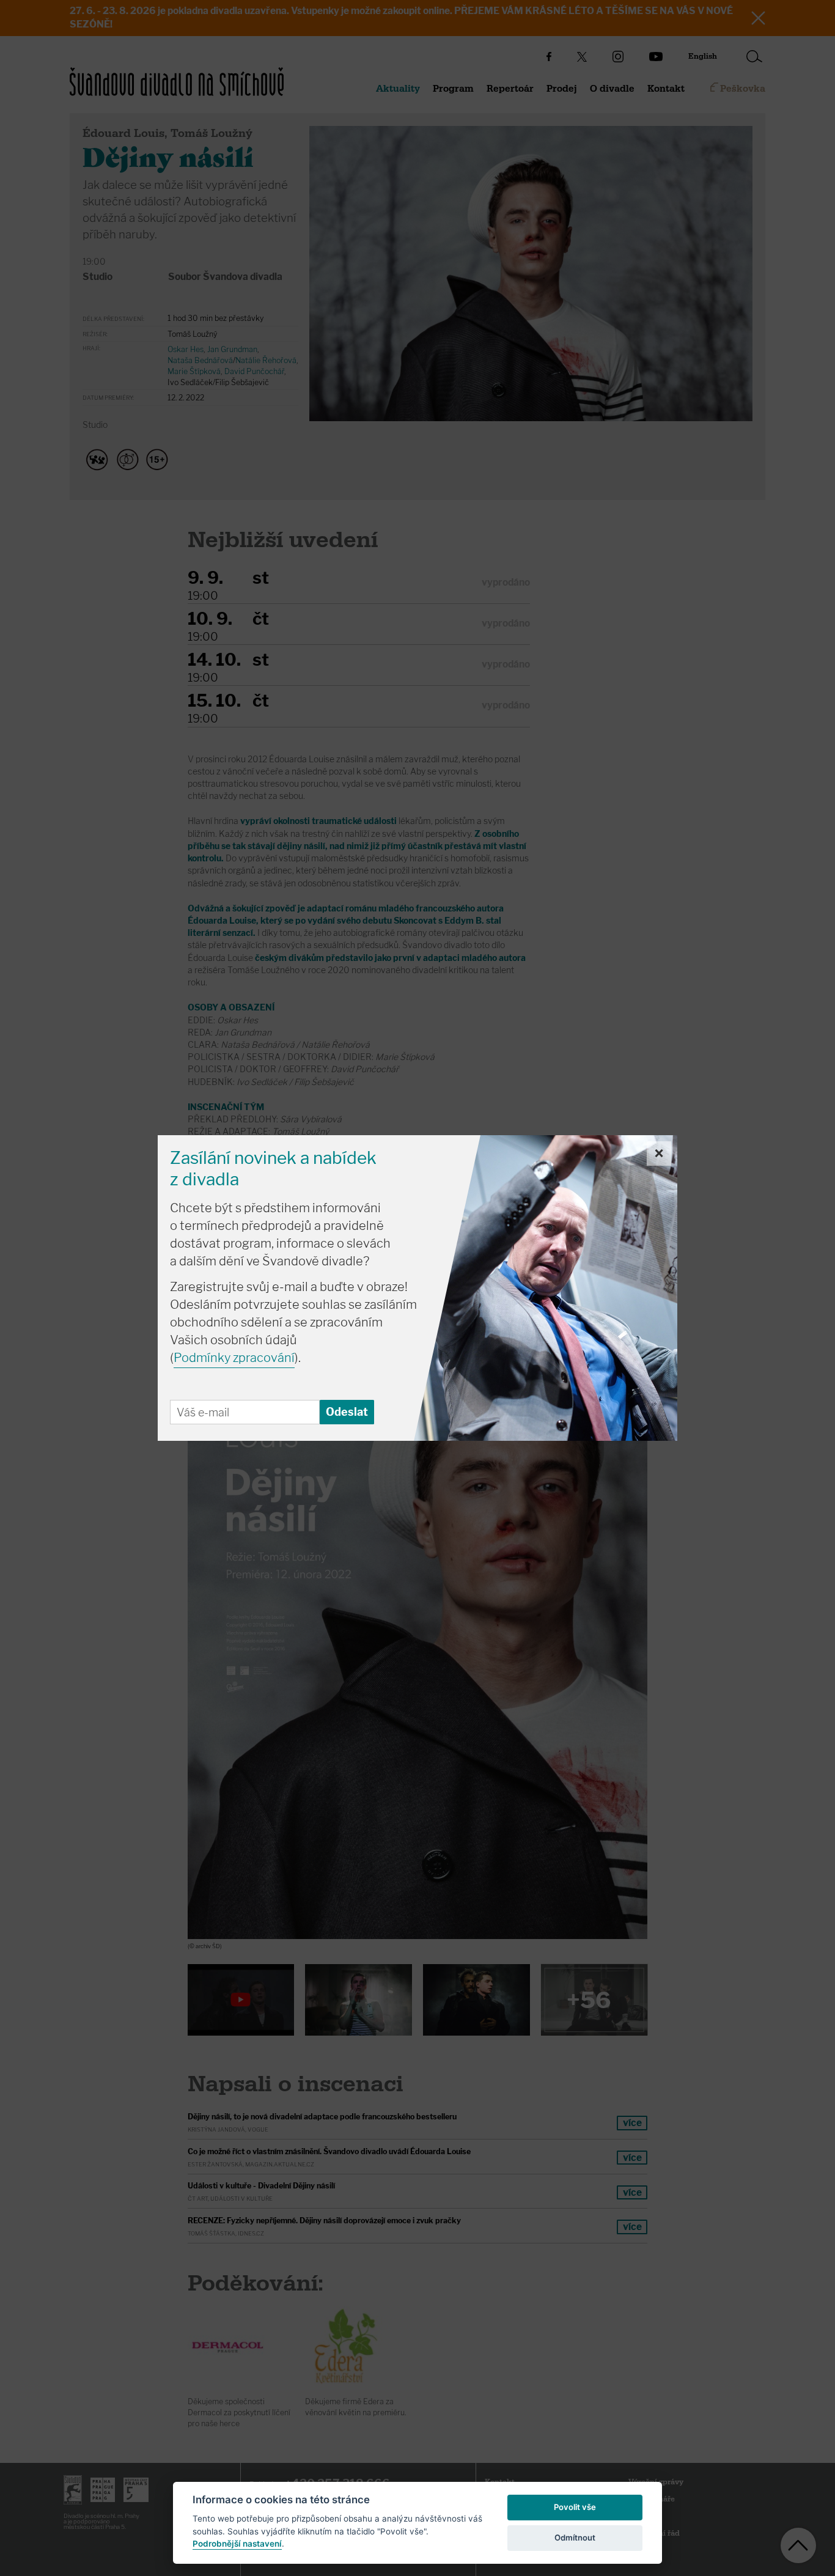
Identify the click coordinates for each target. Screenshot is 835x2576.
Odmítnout (575, 2537)
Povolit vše (575, 2507)
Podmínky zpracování (234, 1358)
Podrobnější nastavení (237, 2544)
